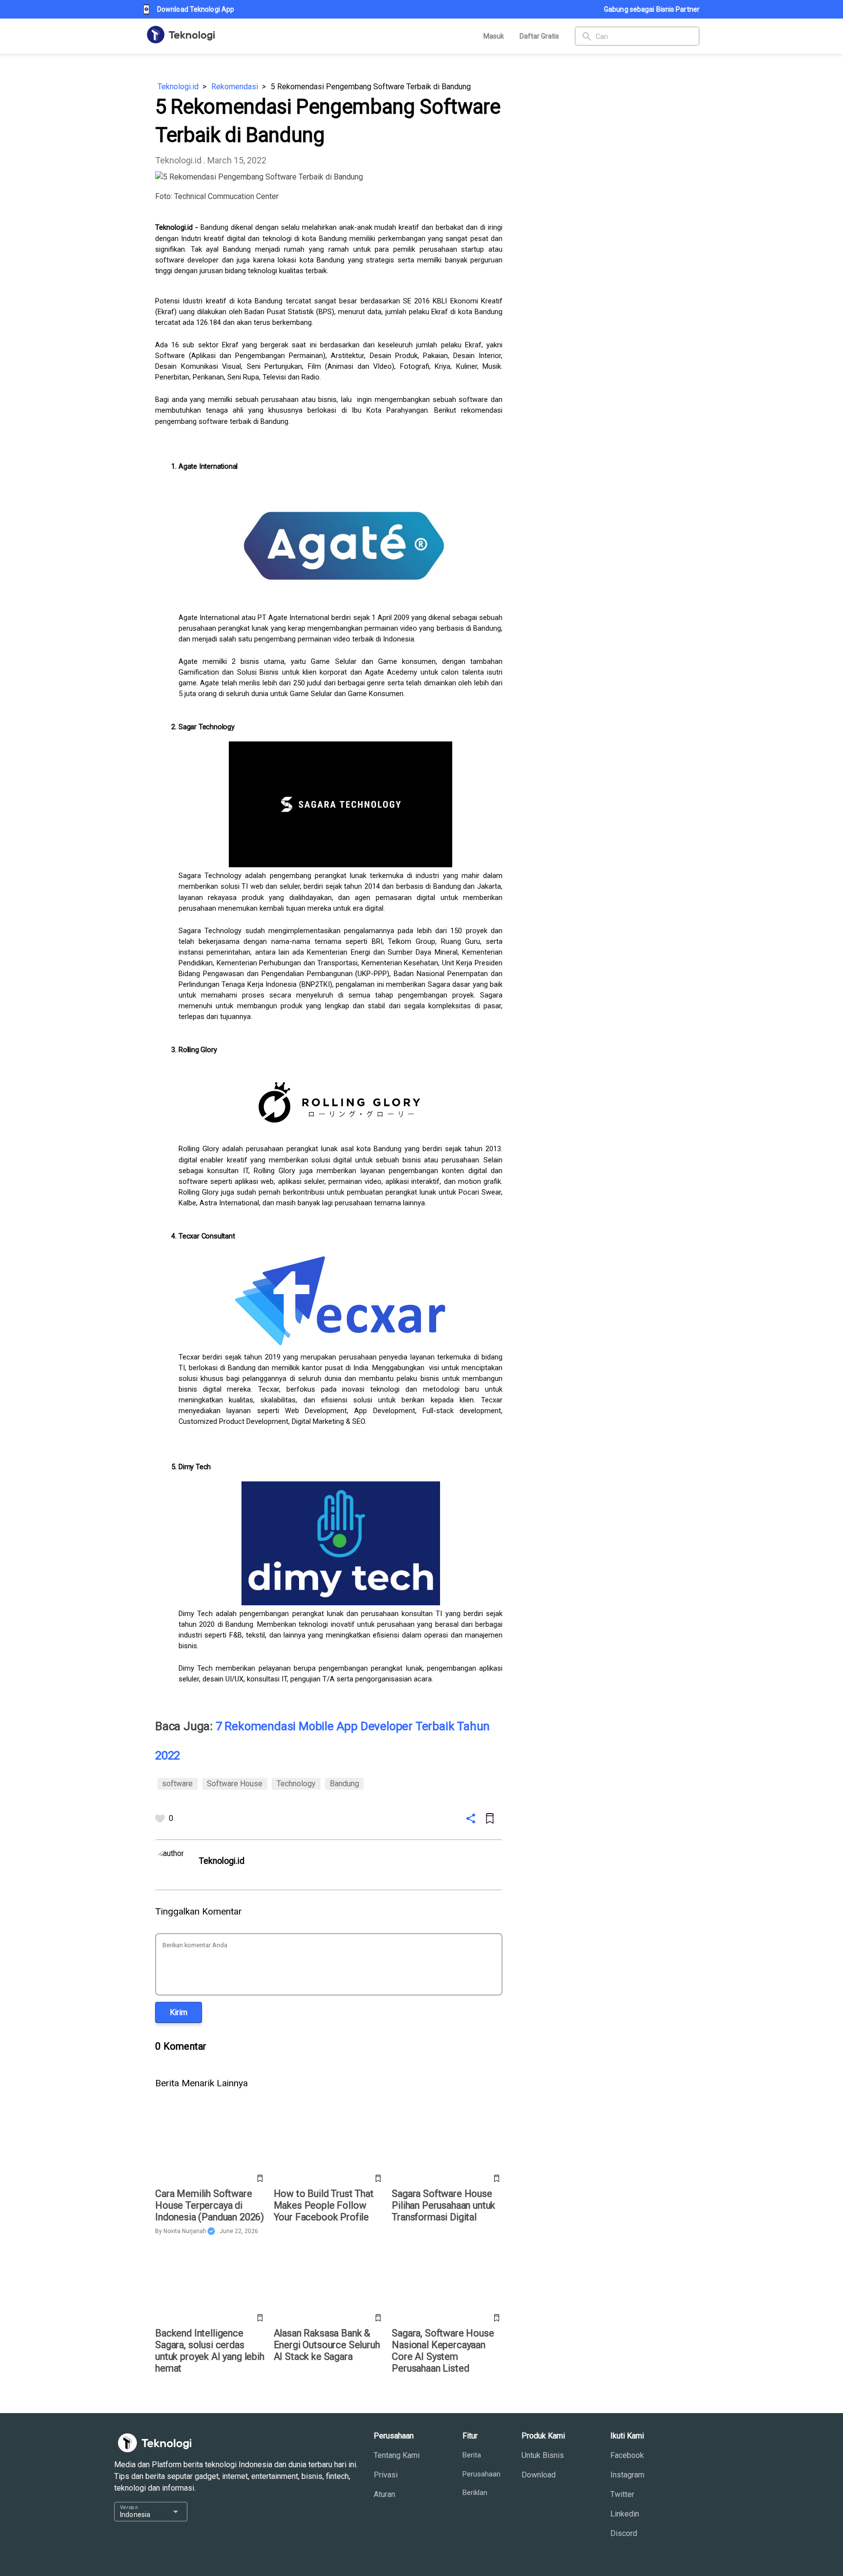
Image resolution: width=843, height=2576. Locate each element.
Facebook (627, 2455)
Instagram (627, 2475)
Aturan (384, 2494)
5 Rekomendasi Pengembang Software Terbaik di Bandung (371, 87)
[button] (179, 2012)
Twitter (622, 2494)
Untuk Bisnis (543, 2455)
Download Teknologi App (196, 9)
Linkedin (625, 2514)
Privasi (386, 2475)
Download (539, 2475)
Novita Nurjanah (185, 2231)
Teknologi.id (178, 87)
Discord (624, 2533)
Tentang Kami (397, 2455)
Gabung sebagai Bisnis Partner (652, 9)
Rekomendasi (235, 87)
